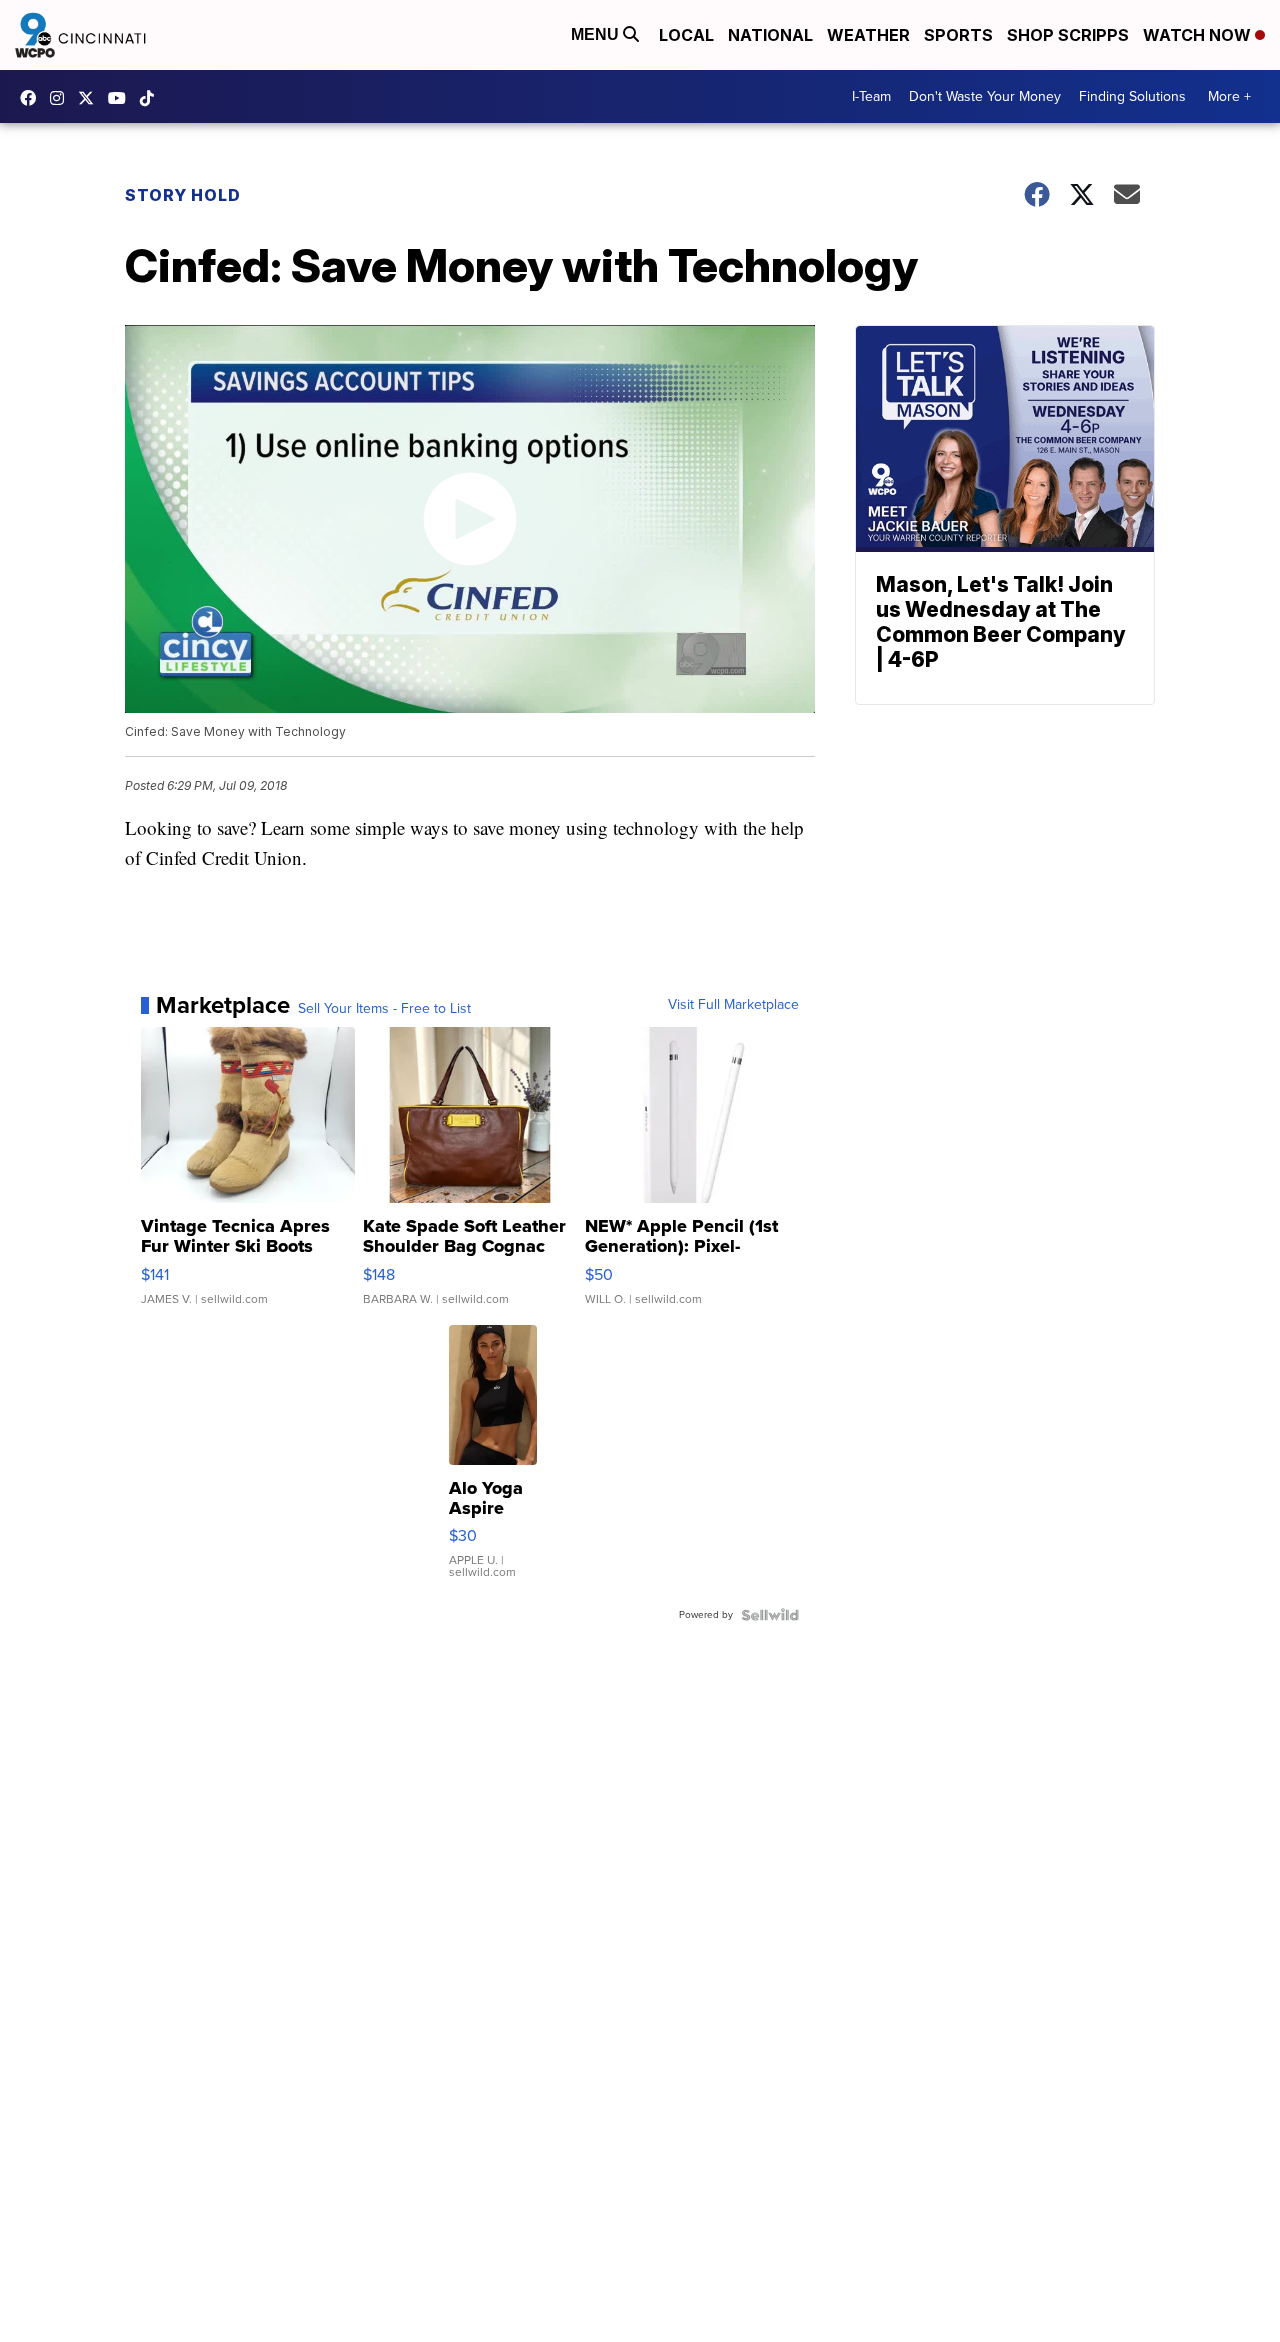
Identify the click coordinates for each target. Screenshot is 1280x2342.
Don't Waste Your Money (985, 96)
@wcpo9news (152, 98)
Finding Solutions (1132, 96)
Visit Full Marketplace (733, 1005)
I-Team (871, 96)
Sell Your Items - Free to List (384, 1009)
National (770, 35)
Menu (597, 34)
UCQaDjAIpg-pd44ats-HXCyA (122, 98)
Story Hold (183, 195)
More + (1229, 96)
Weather (868, 35)
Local (686, 35)
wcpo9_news (62, 98)
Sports (958, 35)
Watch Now (1199, 35)
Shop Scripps (1068, 35)
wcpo (91, 98)
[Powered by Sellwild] (770, 1615)
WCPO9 (33, 98)
